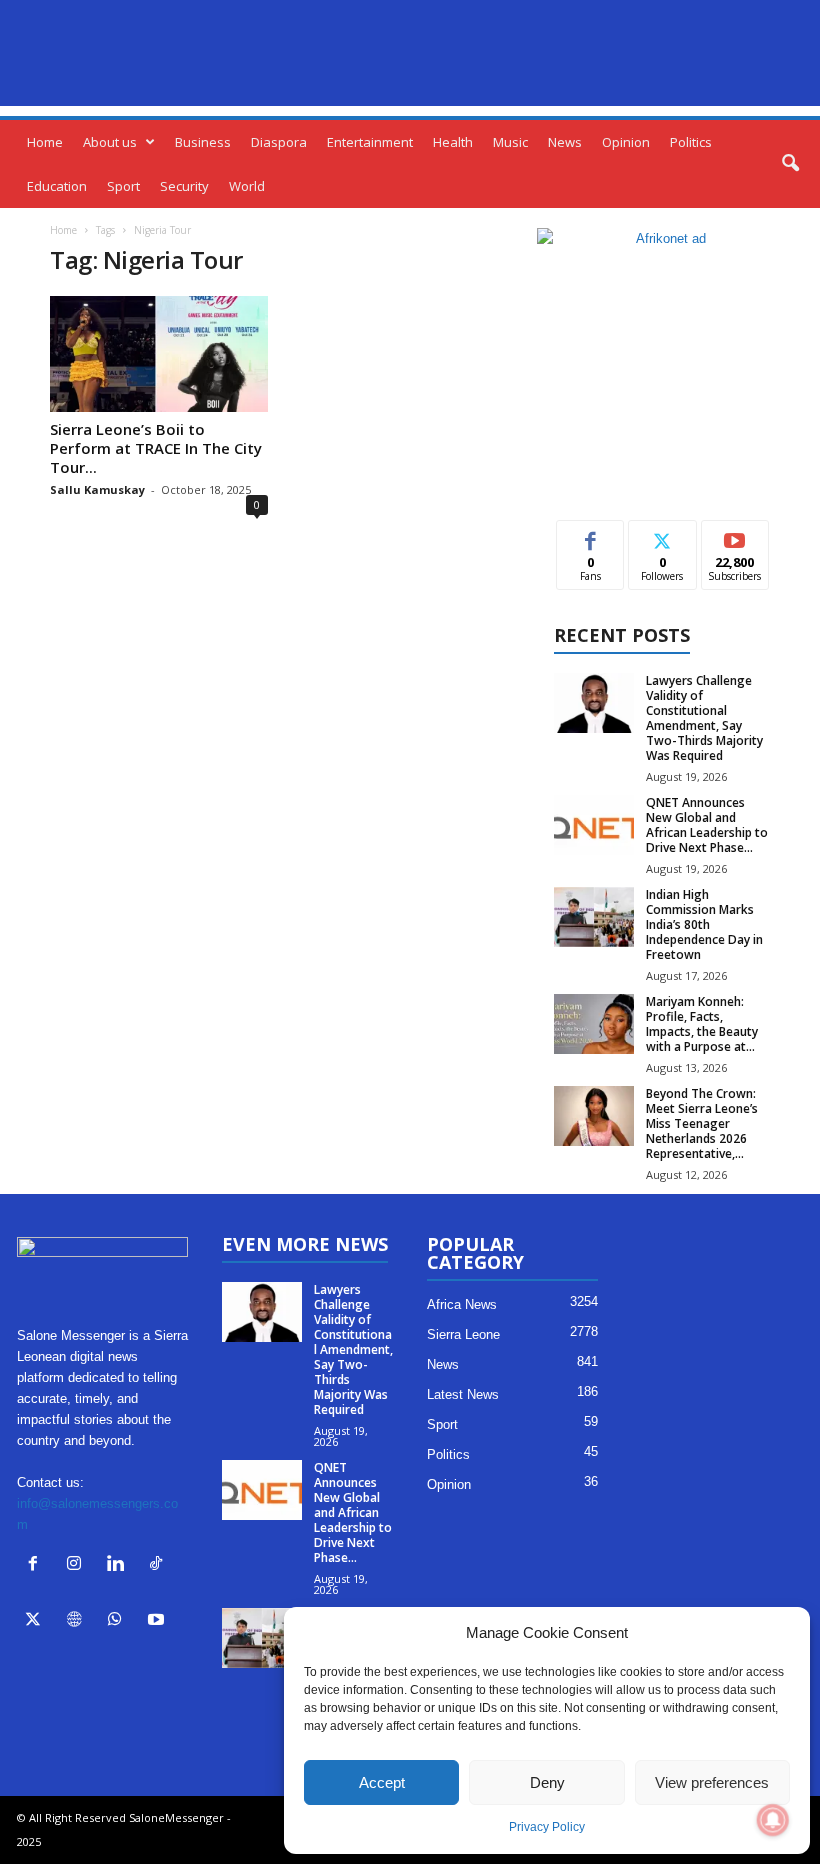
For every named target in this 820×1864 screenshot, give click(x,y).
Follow (662, 535)
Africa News (462, 1304)
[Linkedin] (119, 1565)
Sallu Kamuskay (97, 489)
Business (203, 142)
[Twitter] (37, 1621)
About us (110, 142)
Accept (382, 1782)
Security (184, 186)
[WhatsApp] (119, 1621)
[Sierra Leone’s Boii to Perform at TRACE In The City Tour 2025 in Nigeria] (159, 354)
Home (45, 142)
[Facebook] (37, 1565)
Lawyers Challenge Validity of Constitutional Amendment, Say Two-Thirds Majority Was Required (704, 718)
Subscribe (735, 535)
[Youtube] (158, 1621)
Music (510, 142)
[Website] (78, 1621)
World (247, 186)
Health (453, 142)
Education (57, 186)
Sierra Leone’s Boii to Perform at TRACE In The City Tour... (156, 448)
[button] (790, 164)
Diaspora (279, 142)
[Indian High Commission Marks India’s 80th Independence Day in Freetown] (594, 917)
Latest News (463, 1394)
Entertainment (370, 142)
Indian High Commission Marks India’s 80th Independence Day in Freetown (704, 924)
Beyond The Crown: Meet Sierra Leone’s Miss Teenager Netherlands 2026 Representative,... (702, 1123)
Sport (123, 186)
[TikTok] (158, 1565)
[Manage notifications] (773, 1820)
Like (590, 535)
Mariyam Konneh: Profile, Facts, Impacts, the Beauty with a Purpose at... (702, 1024)
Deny (547, 1782)
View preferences (712, 1782)
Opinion (626, 142)
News (565, 142)
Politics (691, 142)
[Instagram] (78, 1565)
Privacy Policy (547, 1827)
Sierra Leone (463, 1334)
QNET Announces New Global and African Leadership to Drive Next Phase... (707, 825)
